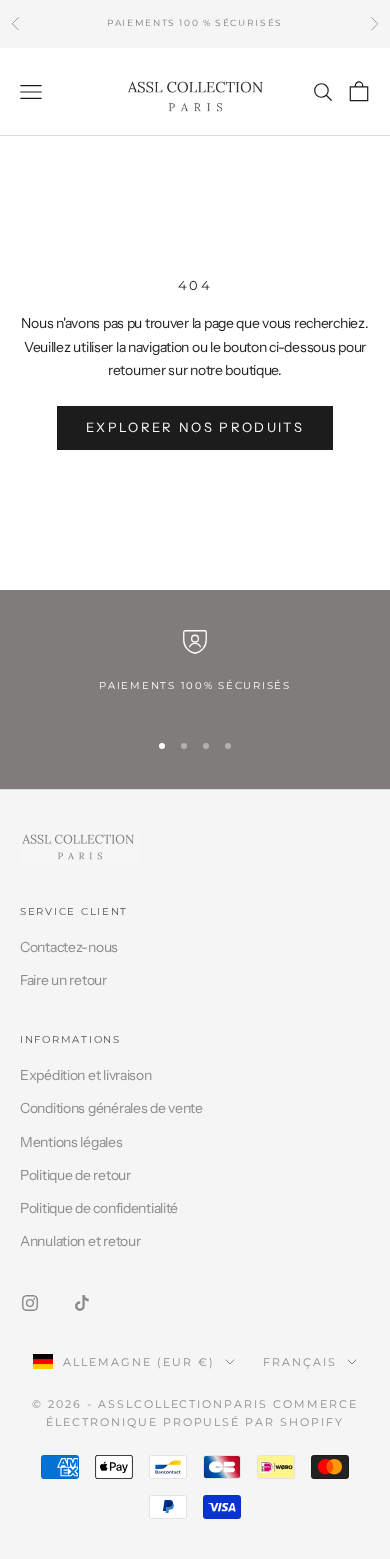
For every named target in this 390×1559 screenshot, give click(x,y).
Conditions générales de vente (111, 1108)
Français (300, 1362)
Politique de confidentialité (99, 1208)
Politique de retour (75, 1175)
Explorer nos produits (195, 427)
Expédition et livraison (86, 1075)
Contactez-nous (69, 947)
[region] (195, 670)
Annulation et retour (80, 1241)
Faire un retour (63, 980)
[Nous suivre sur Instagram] (30, 1303)
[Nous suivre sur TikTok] (82, 1303)
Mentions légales (71, 1142)
